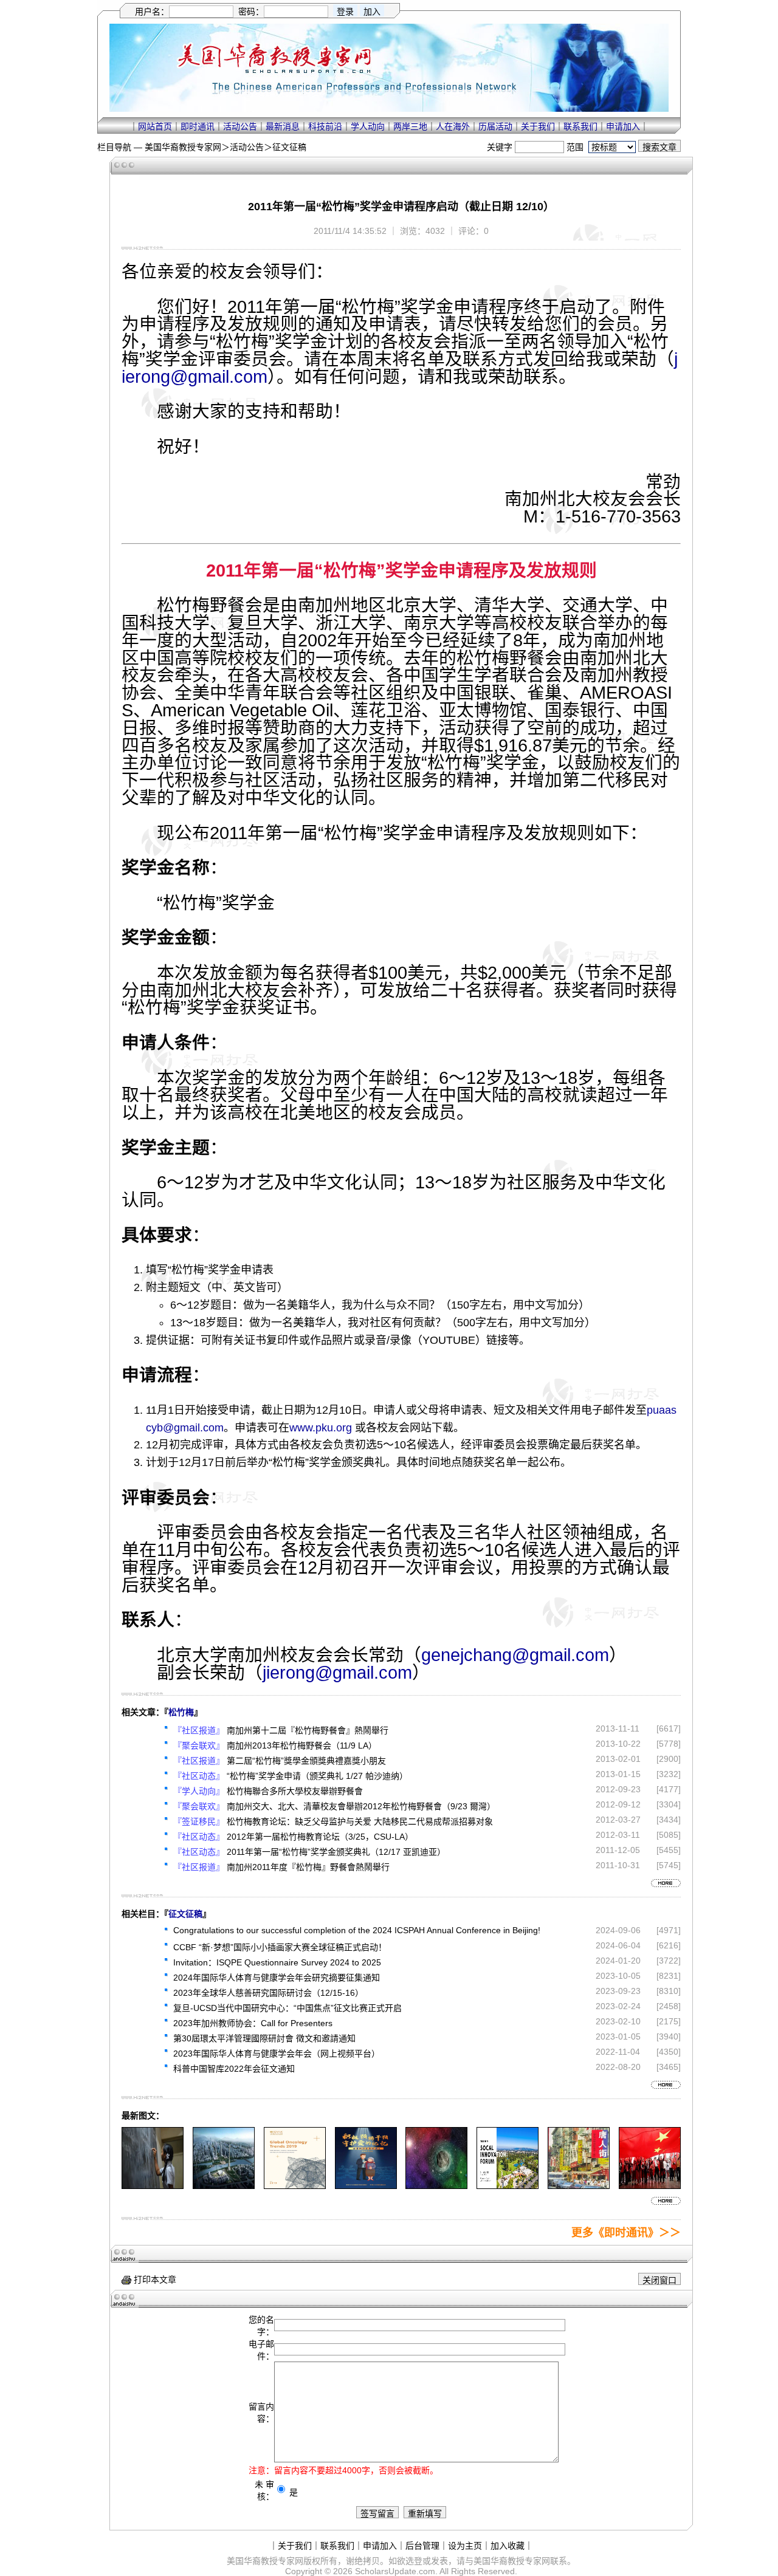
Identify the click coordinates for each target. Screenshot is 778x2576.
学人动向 (368, 126)
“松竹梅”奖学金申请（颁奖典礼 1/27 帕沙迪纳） (317, 1776)
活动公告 (240, 126)
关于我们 (538, 126)
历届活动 (495, 126)
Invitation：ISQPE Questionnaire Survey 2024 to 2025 (277, 1962)
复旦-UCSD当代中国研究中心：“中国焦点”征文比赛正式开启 (287, 2008)
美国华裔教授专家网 (183, 147)
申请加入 (623, 126)
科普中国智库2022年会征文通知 (234, 2069)
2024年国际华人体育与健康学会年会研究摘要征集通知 (277, 1978)
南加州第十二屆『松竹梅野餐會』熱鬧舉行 (308, 1730)
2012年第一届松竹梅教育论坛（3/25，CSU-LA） (320, 1837)
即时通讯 (198, 126)
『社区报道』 (199, 1730)
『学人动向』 (199, 1791)
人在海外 (453, 126)
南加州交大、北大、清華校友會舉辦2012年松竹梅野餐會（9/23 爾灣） (361, 1806)
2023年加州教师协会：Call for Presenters (253, 2023)
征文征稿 (289, 147)
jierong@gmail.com (337, 1673)
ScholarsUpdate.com (395, 2571)
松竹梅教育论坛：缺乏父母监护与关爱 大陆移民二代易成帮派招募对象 (360, 1821)
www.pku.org (321, 1428)
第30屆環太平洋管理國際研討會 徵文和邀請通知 (264, 2038)
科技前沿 (325, 126)
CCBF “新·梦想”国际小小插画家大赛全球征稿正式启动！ (280, 1947)
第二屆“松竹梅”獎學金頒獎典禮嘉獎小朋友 (306, 1761)
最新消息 (283, 126)
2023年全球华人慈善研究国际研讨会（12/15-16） (268, 1993)
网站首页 (155, 126)
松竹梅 (181, 1712)
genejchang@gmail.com (515, 1655)
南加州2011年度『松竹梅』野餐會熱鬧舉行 (308, 1867)
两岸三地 (410, 126)
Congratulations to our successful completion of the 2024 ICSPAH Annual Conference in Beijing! (357, 1930)
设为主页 (465, 2546)
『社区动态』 (199, 1776)
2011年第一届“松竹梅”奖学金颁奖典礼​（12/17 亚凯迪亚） (336, 1852)
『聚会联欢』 (199, 1745)
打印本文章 (154, 2280)
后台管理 (422, 2546)
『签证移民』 (199, 1821)
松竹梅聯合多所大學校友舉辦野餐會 (295, 1791)
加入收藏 (508, 2546)
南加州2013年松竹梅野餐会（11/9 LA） (302, 1745)
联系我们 (580, 126)
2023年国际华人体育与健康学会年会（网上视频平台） (277, 2054)
